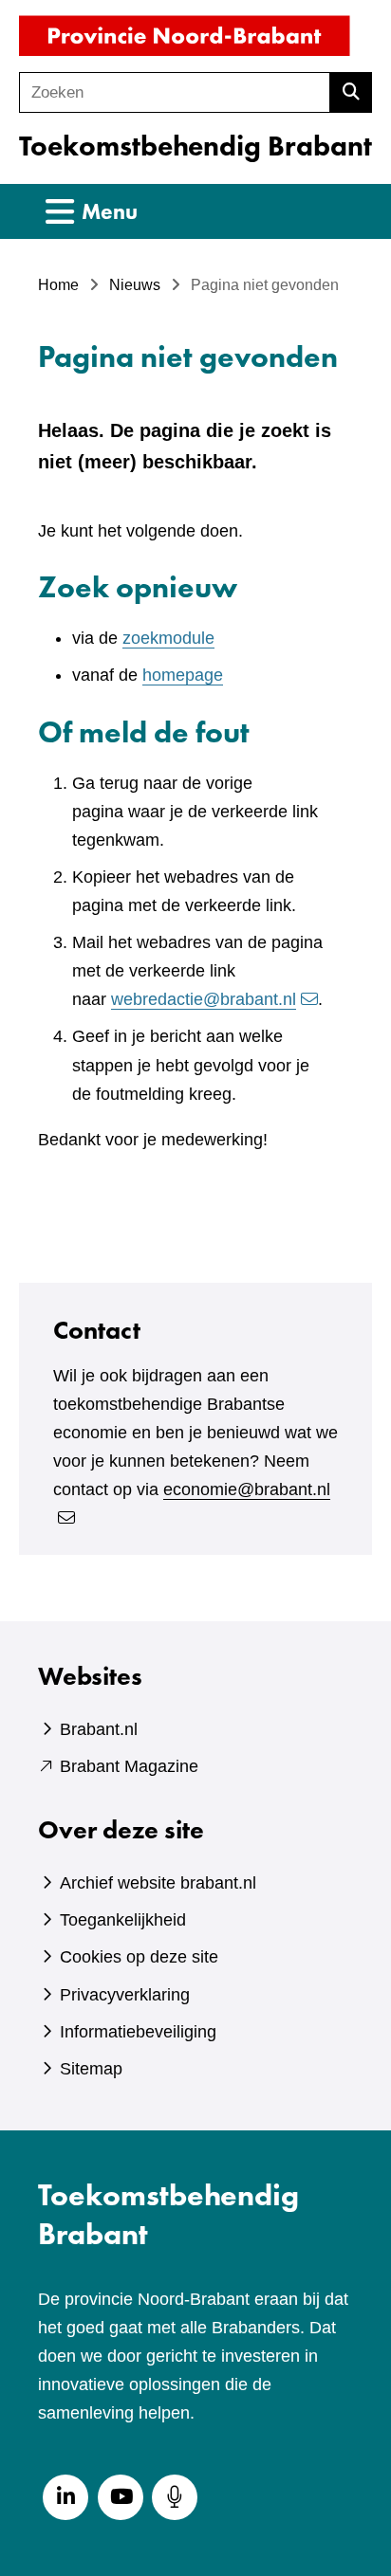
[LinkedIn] (65, 2497)
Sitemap (91, 2069)
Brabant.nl (99, 1729)
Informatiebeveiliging (138, 2032)
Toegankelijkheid (123, 1920)
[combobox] (175, 92)
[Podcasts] (175, 2497)
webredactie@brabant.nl (204, 999)
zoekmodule (168, 638)
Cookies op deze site (139, 1957)
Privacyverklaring (125, 1995)
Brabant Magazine (129, 1766)
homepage (183, 675)
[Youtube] (121, 2497)
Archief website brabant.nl (158, 1883)
